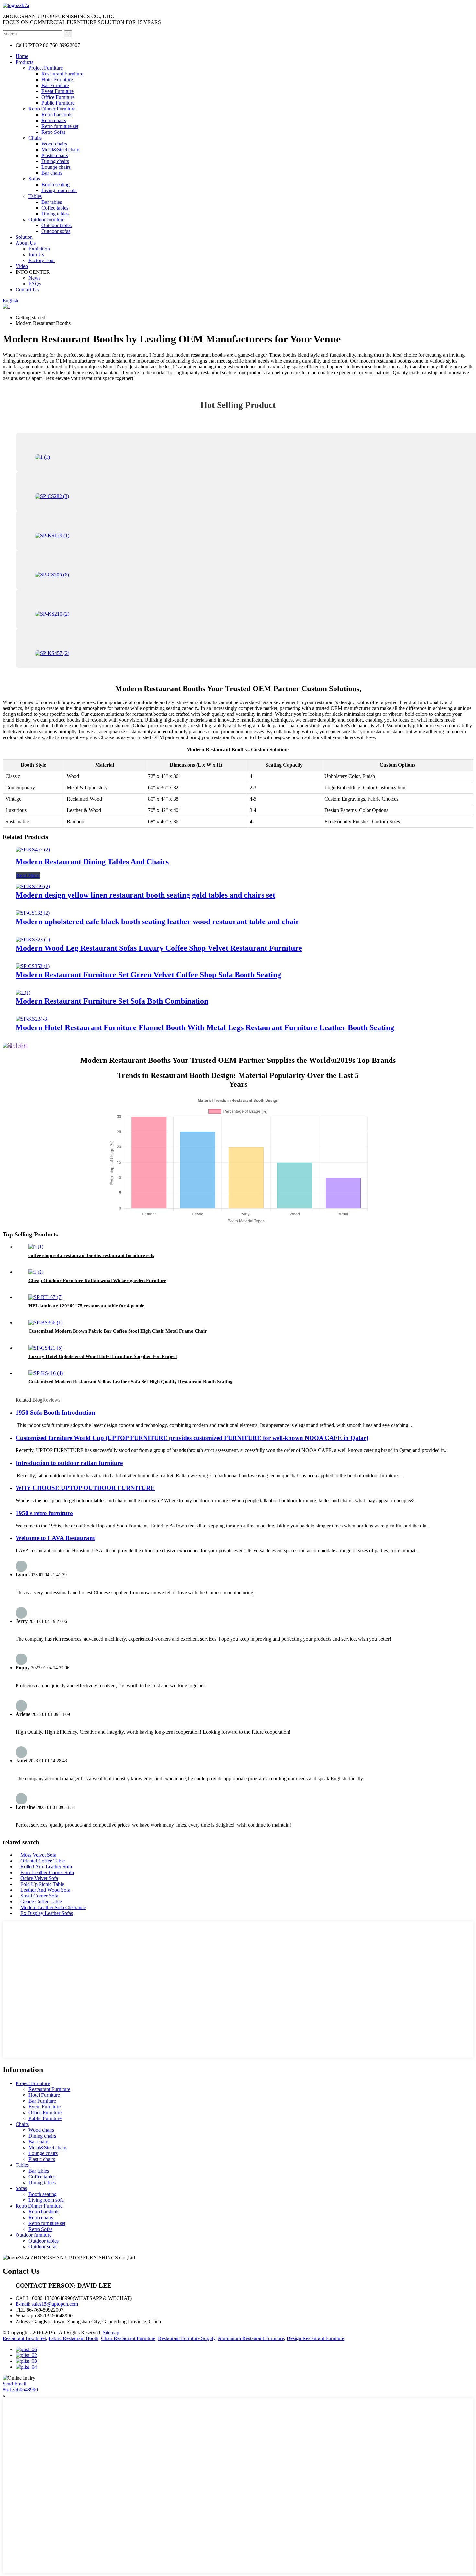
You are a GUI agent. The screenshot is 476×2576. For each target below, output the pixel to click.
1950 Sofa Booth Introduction (55, 1413)
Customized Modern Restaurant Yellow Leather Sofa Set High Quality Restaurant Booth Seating (130, 1382)
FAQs (35, 284)
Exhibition (39, 249)
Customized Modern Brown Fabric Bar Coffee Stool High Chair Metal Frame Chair (118, 1331)
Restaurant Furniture (62, 74)
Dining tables (55, 214)
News (34, 278)
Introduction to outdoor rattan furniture (69, 1463)
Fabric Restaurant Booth (74, 2338)
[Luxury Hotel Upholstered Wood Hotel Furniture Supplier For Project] (45, 1348)
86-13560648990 (20, 2390)
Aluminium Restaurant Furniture (251, 2338)
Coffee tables (55, 208)
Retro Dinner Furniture (52, 109)
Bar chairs (52, 173)
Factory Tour (42, 260)
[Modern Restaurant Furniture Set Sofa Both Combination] (23, 992)
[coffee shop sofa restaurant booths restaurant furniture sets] (36, 1247)
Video (22, 266)
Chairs (35, 138)
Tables (35, 196)
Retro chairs (54, 120)
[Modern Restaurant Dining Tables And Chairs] (33, 849)
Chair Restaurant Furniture (128, 2338)
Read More (28, 875)
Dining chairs (55, 161)
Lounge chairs (56, 167)
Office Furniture (58, 97)
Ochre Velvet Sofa (39, 1878)
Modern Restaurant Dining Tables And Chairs (92, 862)
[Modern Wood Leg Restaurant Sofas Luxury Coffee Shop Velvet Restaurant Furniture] (33, 940)
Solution (24, 237)
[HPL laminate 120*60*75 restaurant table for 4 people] (45, 1297)
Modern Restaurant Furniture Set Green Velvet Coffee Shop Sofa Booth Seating (148, 975)
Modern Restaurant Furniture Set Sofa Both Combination (112, 1001)
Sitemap (111, 2332)
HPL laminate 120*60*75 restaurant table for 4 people (86, 1306)
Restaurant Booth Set (24, 2338)
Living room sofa (59, 190)
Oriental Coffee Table (43, 1861)
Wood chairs (54, 144)
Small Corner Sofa (39, 1896)
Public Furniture (58, 103)
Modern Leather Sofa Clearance (53, 1907)
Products (24, 62)
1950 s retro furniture (44, 1513)
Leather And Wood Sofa (45, 1890)
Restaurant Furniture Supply (187, 2338)
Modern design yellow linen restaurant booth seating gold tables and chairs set (145, 895)
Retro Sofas (53, 132)
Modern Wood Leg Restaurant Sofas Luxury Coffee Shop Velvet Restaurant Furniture (159, 948)
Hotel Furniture (57, 80)
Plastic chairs (55, 155)
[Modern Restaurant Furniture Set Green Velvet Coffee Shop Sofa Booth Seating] (33, 966)
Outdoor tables (57, 225)
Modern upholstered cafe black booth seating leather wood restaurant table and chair (157, 922)
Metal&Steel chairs (61, 150)
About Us (26, 243)
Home (22, 56)
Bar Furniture (55, 85)
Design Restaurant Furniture (315, 2338)
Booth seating (56, 185)
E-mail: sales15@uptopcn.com (47, 2304)
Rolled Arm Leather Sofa (46, 1867)
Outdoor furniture (46, 220)
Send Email (14, 2384)
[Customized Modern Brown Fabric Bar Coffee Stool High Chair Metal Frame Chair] (45, 1323)
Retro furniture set (60, 126)
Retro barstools (57, 115)
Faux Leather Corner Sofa (47, 1872)
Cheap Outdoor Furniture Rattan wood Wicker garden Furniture (97, 1281)
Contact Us (27, 290)
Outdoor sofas (56, 231)
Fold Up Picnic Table (42, 1884)
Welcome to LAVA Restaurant (55, 1538)
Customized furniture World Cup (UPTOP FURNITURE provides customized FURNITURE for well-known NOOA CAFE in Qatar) (192, 1438)
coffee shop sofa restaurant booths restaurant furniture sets (91, 1255)
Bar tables (52, 202)
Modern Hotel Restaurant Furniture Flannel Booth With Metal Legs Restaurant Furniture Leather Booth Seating (205, 1027)
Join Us (36, 255)
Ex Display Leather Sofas (47, 1913)
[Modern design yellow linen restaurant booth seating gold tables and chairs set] (33, 886)
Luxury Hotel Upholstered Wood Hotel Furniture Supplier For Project (103, 1356)
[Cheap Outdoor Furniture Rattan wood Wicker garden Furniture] (36, 1272)
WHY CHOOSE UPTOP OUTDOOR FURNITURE (85, 1488)
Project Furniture (46, 68)
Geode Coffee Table (41, 1902)
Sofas (34, 179)
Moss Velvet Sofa (38, 1855)
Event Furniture (57, 91)
